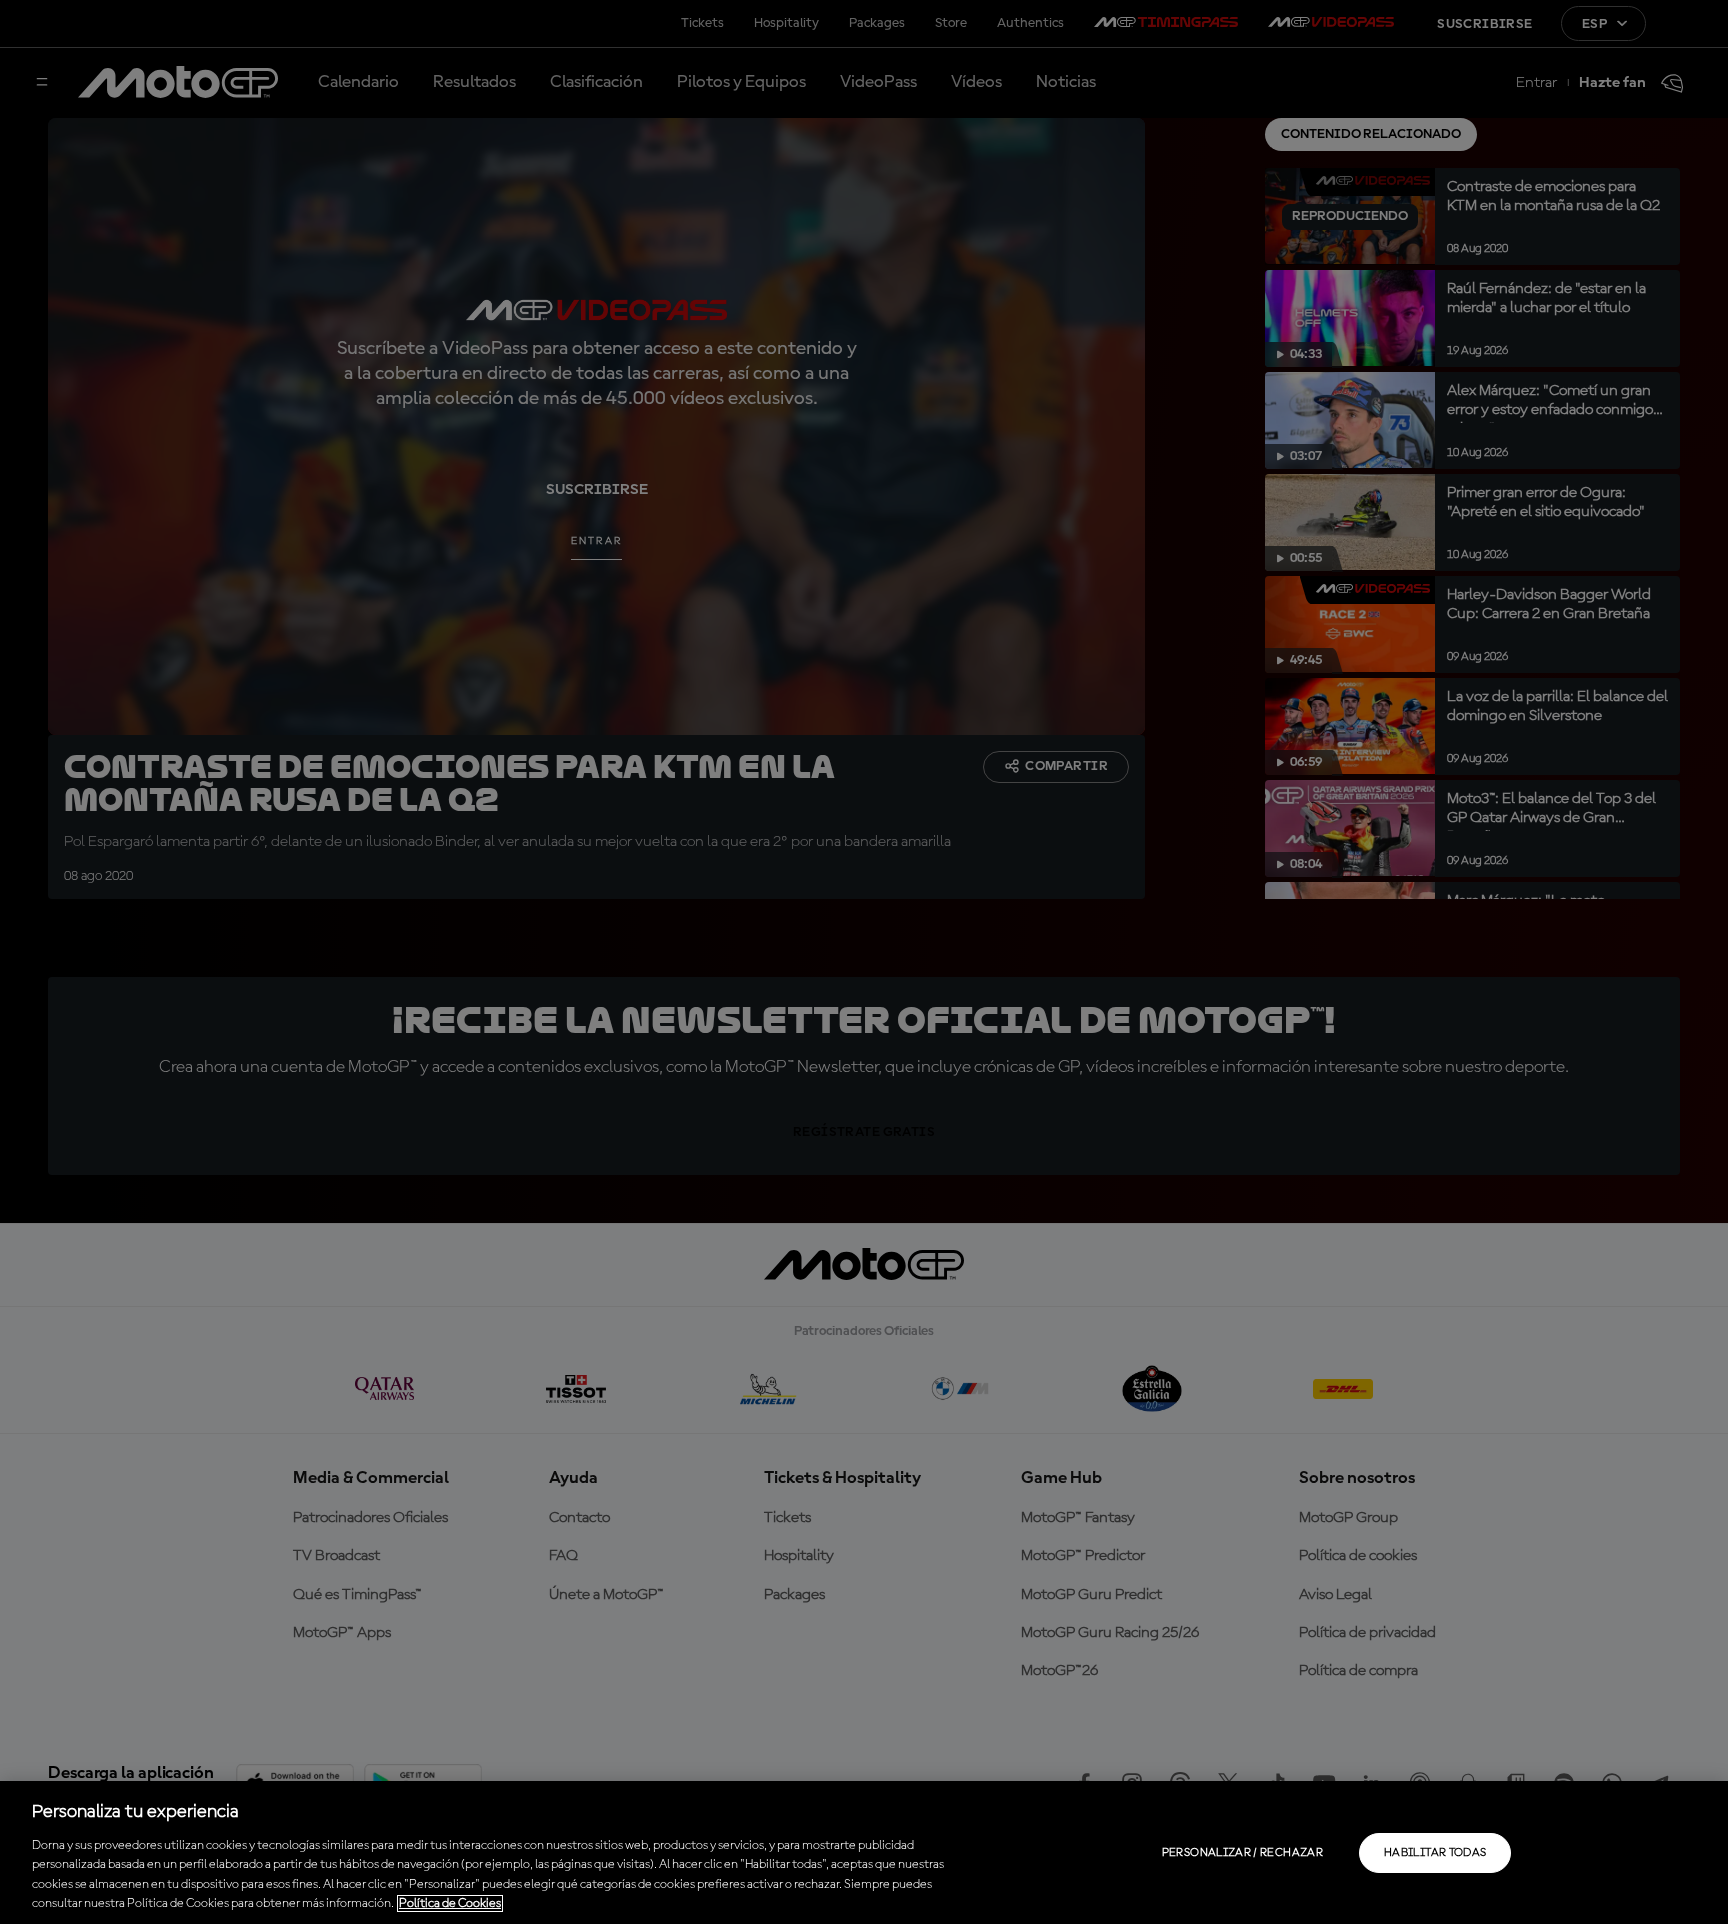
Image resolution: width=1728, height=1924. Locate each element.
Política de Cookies (450, 1903)
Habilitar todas (1435, 1853)
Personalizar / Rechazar (1242, 1853)
